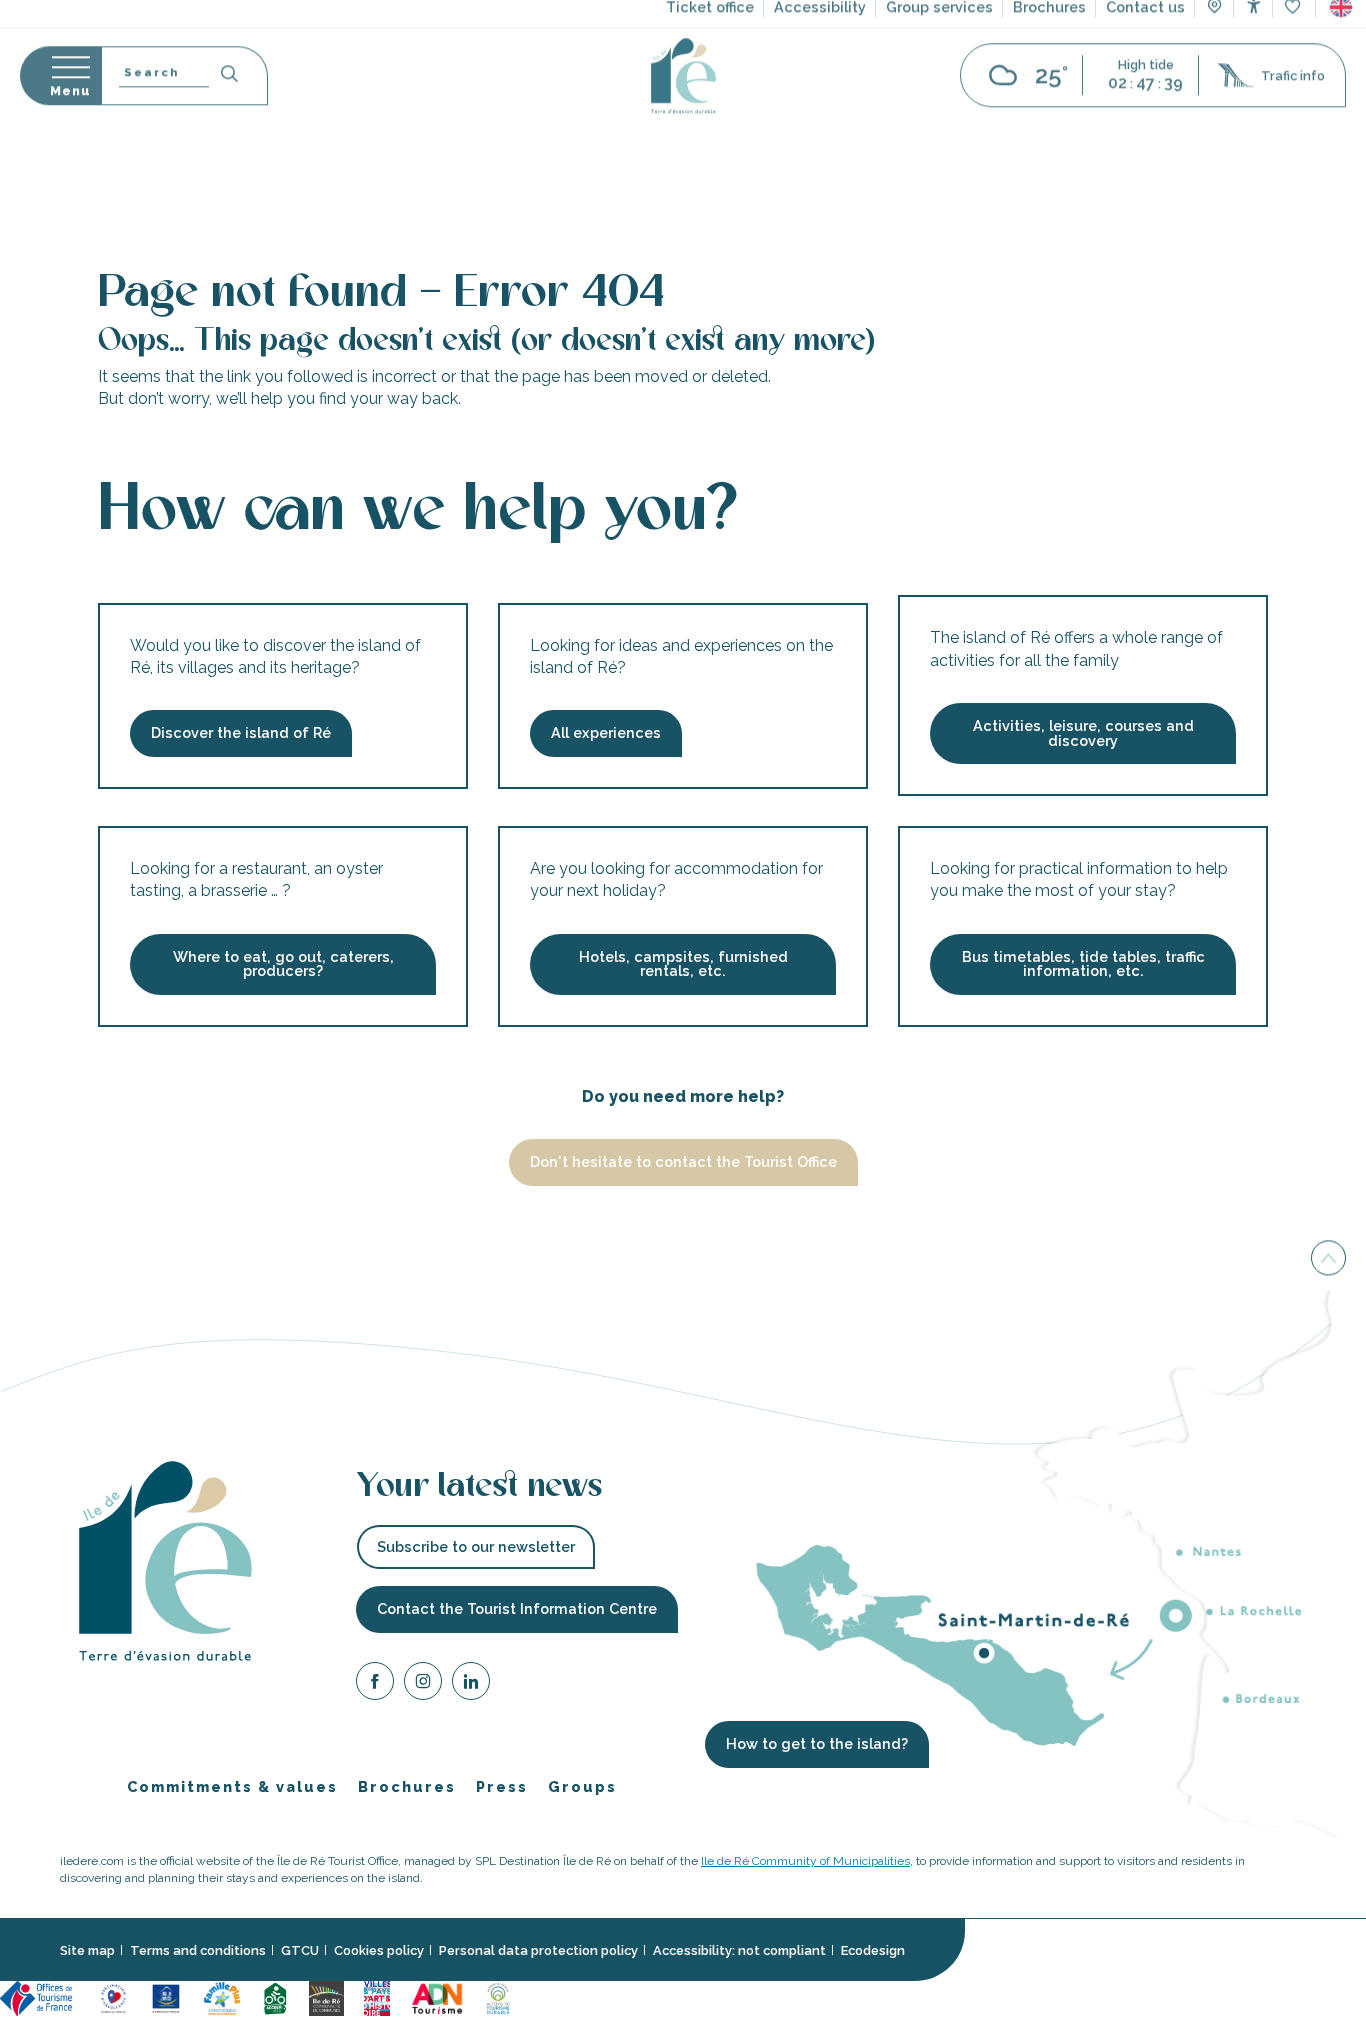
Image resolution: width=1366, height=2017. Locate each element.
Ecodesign (873, 1950)
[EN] (1341, 69)
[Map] (1214, 70)
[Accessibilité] (1253, 67)
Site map (87, 1950)
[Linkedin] (471, 1684)
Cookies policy (379, 1950)
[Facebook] (375, 1684)
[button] (1341, 69)
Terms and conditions (198, 1950)
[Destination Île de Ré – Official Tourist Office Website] (683, 137)
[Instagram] (423, 1684)
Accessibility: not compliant (739, 1950)
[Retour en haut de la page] (1328, 1260)
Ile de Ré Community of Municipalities (805, 1862)
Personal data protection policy (538, 1950)
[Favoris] (1294, 69)
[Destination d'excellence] (113, 1997)
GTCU (300, 1950)
